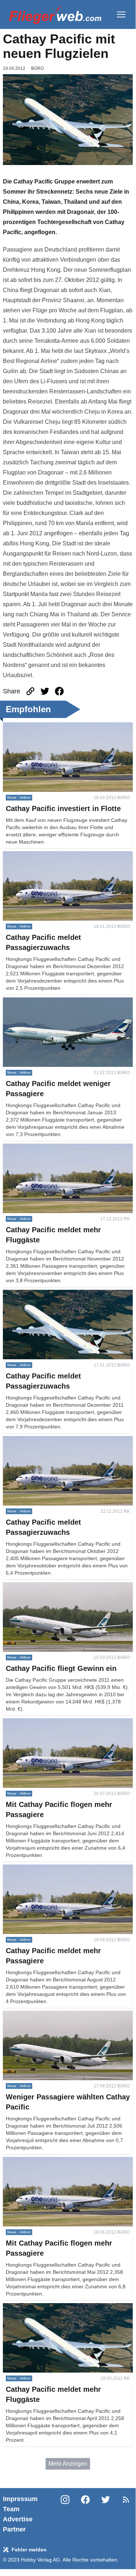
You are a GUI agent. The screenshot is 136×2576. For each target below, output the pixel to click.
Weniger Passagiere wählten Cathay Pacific (59, 2015)
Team (11, 2509)
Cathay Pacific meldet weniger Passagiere (57, 1002)
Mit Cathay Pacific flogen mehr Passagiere (57, 1722)
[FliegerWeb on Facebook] (85, 2514)
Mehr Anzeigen (68, 2464)
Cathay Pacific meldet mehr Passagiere (54, 1869)
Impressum (20, 2499)
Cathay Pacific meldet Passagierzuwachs (56, 855)
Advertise (18, 2519)
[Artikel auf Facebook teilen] (59, 691)
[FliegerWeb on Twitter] (106, 2514)
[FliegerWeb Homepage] (55, 14)
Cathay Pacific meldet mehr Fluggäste (52, 1148)
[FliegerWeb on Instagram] (65, 2514)
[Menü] (121, 14)
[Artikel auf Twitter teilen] (45, 691)
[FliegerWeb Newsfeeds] (126, 2500)
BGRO (37, 68)
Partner (14, 2529)
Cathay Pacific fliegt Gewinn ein (44, 1586)
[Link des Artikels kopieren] (30, 691)
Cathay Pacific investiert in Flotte (45, 727)
